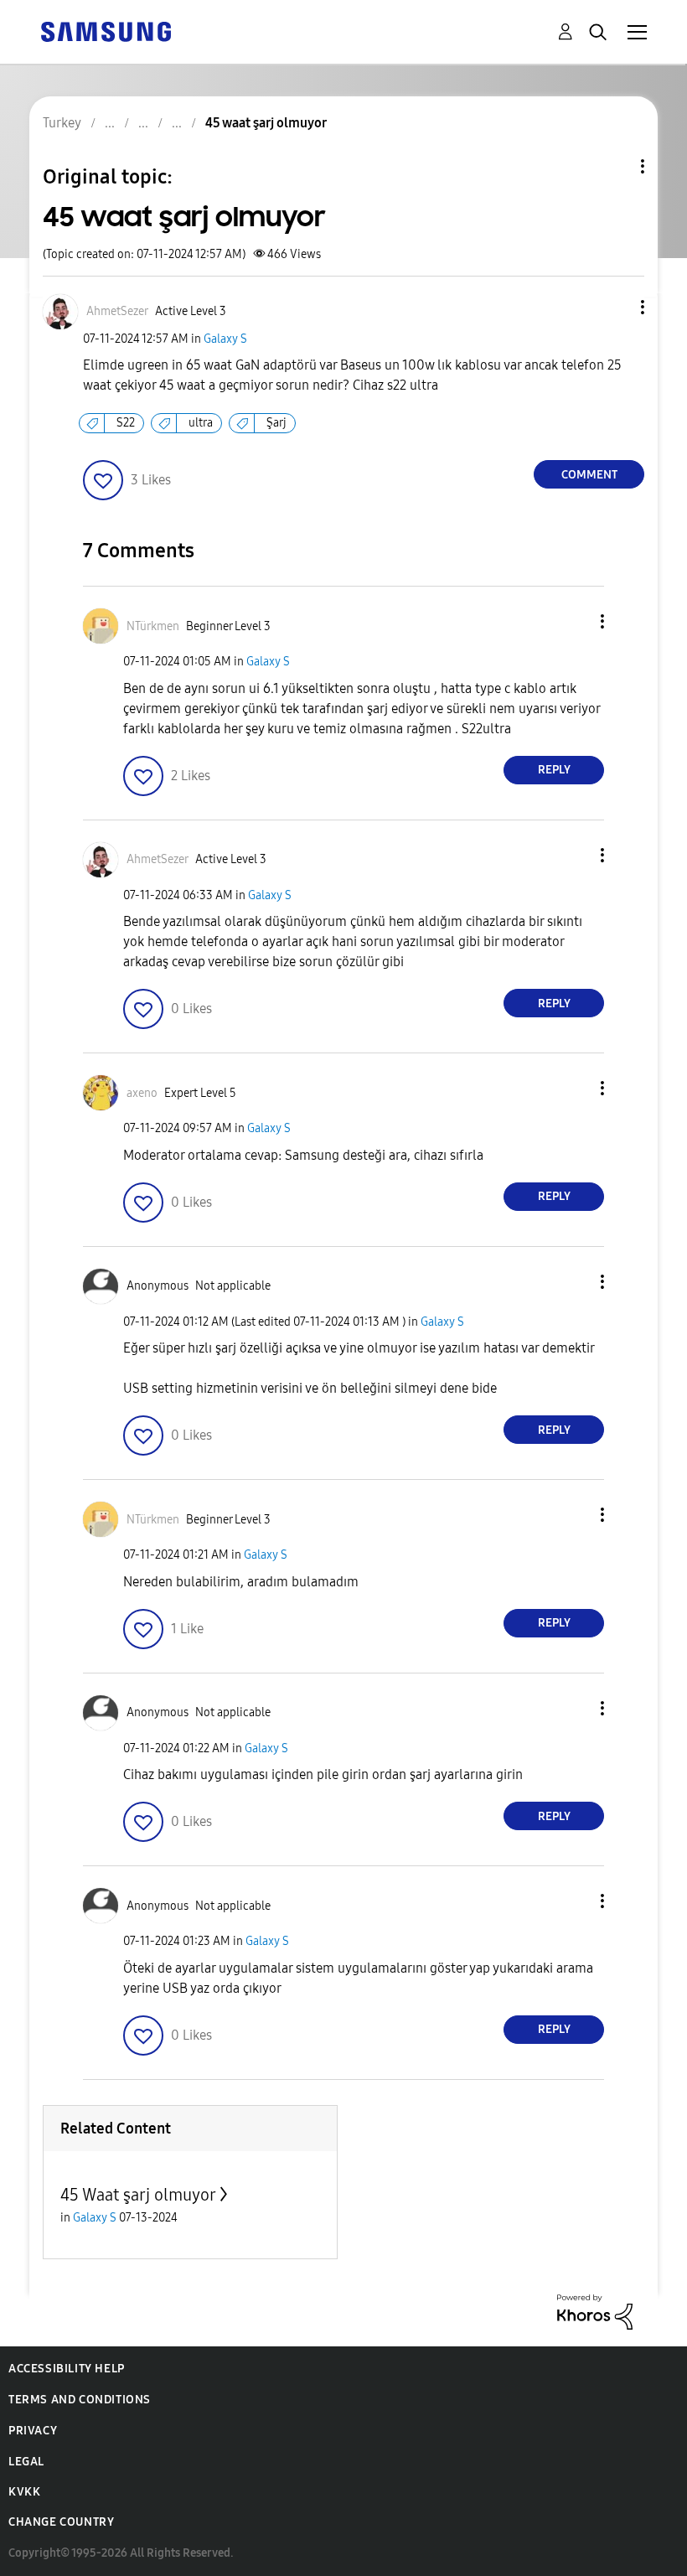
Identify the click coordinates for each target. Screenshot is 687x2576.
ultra (201, 423)
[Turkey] (106, 31)
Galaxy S (225, 339)
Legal (26, 2462)
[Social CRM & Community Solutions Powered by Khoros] (595, 2311)
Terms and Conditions (80, 2400)
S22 (126, 423)
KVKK (24, 2492)
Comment (589, 475)
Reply (554, 770)
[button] (615, 307)
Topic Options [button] (614, 166)
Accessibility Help (67, 2369)
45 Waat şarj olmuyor (138, 2195)
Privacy (33, 2431)
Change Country (61, 2522)
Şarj (276, 423)
